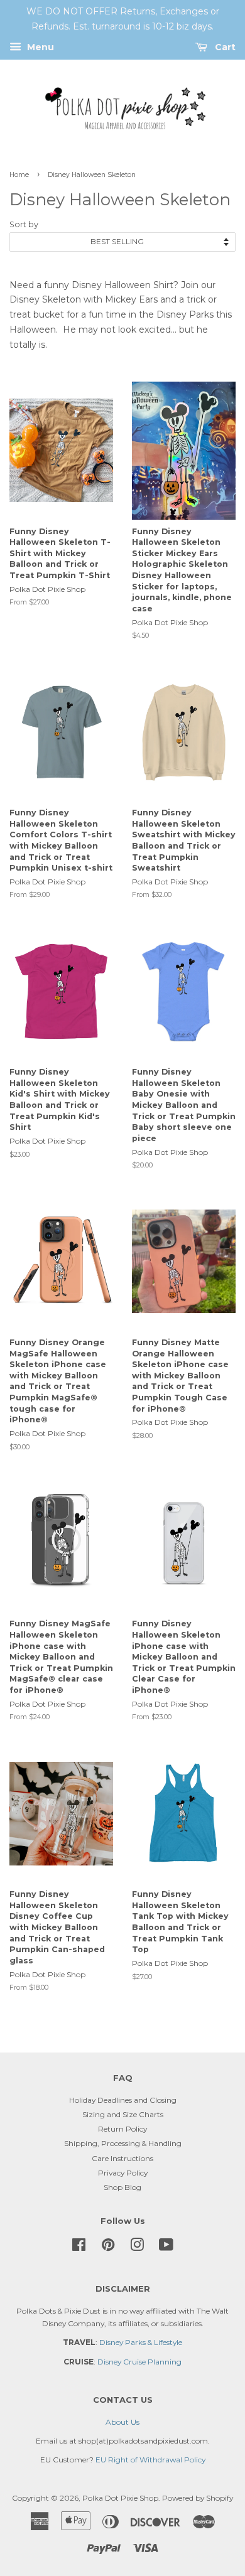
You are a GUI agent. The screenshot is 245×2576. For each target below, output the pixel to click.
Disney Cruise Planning (139, 2362)
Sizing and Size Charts (123, 2114)
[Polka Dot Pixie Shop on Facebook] (79, 2247)
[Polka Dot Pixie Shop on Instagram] (137, 2247)
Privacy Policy (123, 2173)
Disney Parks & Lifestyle (141, 2342)
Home (19, 175)
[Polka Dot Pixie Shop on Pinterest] (108, 2247)
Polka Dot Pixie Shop (120, 2498)
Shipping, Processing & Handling (123, 2143)
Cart (224, 47)
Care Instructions (122, 2158)
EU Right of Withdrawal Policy (150, 2460)
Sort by (24, 224)
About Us (122, 2422)
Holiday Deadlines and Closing (123, 2100)
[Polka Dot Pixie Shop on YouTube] (166, 2247)
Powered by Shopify (198, 2498)
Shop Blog (122, 2187)
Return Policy (122, 2129)
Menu (39, 47)
